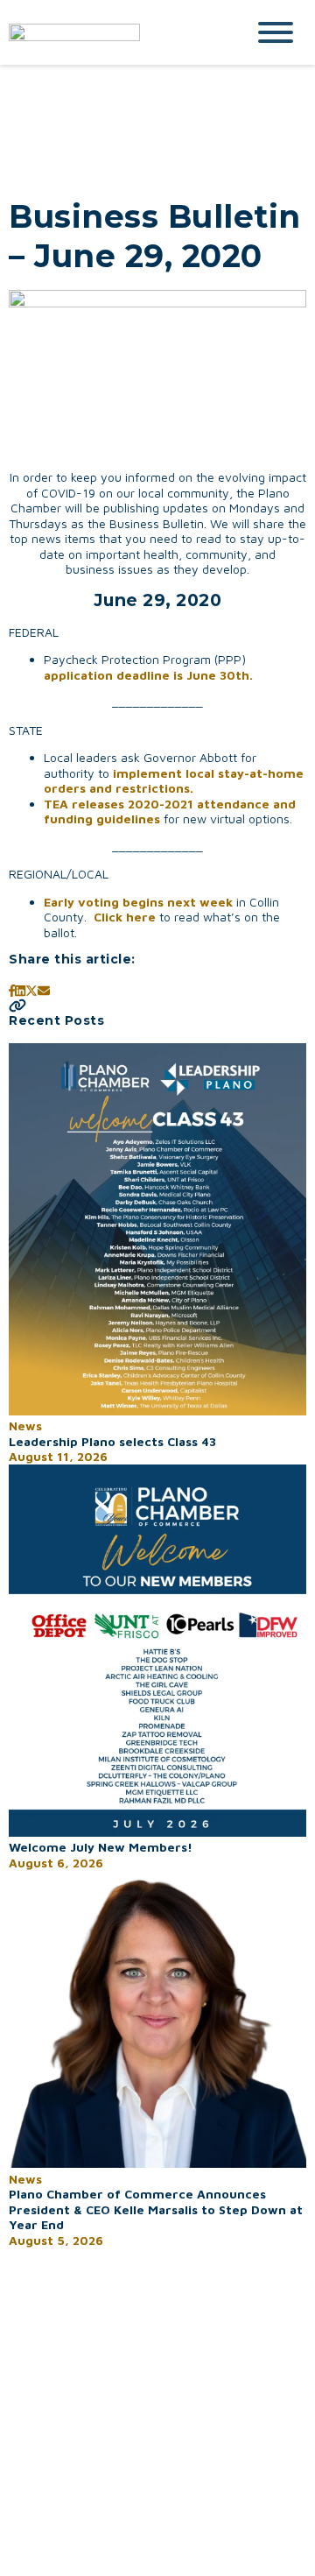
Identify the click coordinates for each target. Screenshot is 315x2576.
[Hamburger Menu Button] (276, 32)
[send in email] (44, 990)
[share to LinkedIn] (20, 990)
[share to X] (31, 990)
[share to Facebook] (12, 990)
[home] (114, 32)
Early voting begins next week (138, 902)
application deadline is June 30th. (150, 675)
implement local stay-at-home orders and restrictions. (174, 781)
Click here (125, 917)
